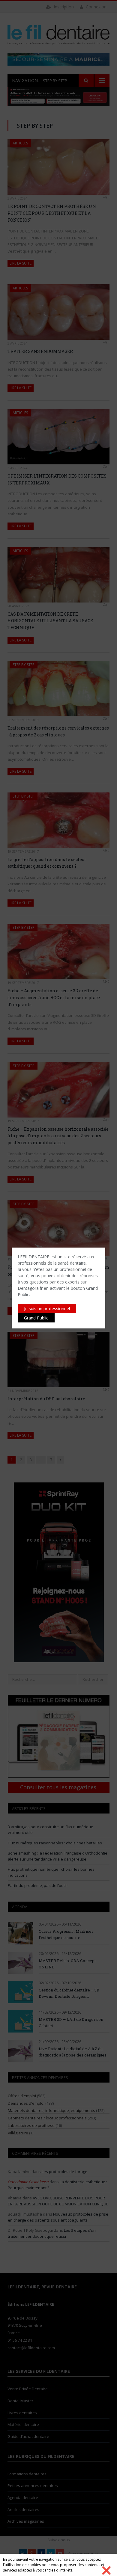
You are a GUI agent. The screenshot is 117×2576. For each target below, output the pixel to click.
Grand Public (36, 1318)
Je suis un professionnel (47, 1309)
